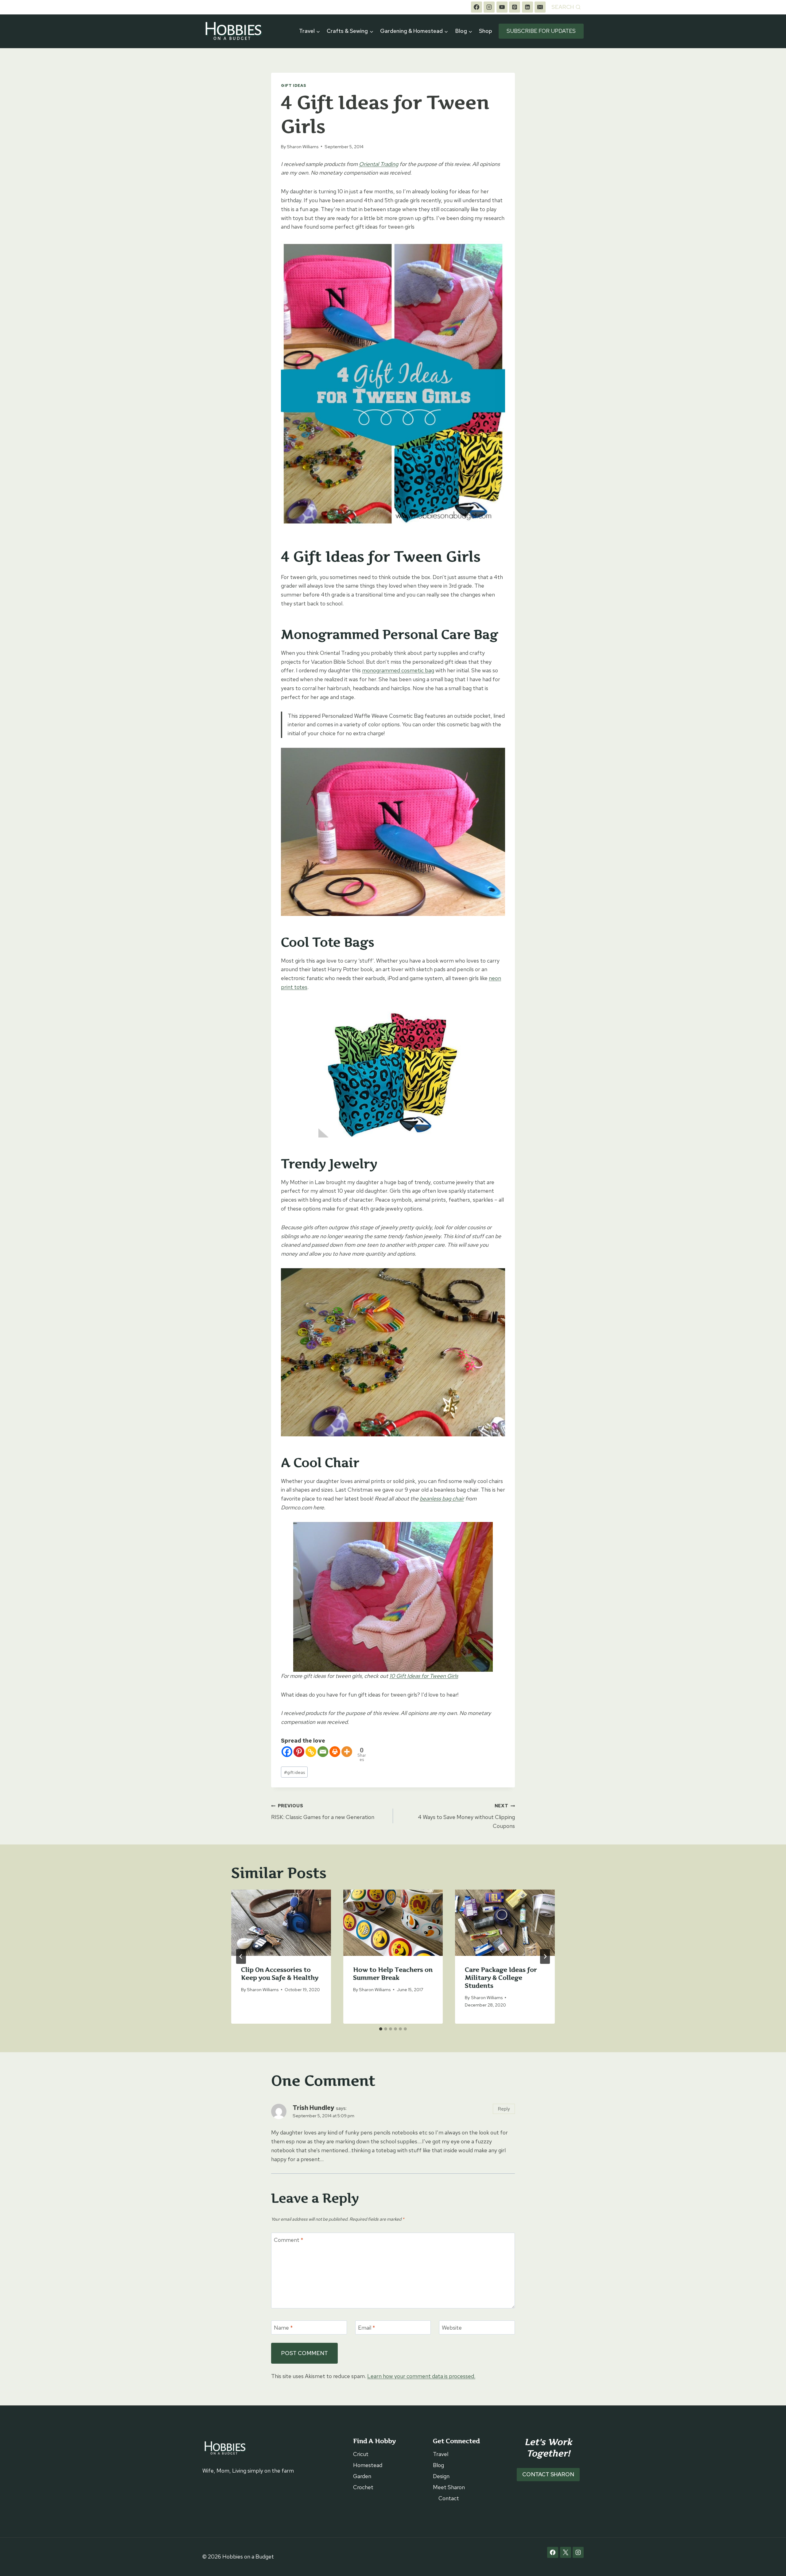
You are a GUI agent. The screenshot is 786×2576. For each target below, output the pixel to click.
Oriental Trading (379, 164)
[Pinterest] (515, 7)
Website (452, 2328)
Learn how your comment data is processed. (421, 2376)
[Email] (540, 7)
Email (367, 2328)
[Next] (545, 1956)
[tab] (381, 2029)
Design (441, 2476)
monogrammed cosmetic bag (398, 670)
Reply (504, 2109)
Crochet (363, 2487)
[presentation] (281, 1923)
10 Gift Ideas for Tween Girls (424, 1676)
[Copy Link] (311, 1752)
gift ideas (294, 1772)
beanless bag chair (442, 1498)
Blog (438, 2465)
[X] (566, 2552)
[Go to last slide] (241, 1956)
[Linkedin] (527, 7)
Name (283, 2328)
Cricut (361, 2454)
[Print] (335, 1752)
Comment (289, 2240)
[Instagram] (489, 7)
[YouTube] (502, 7)
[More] (347, 1752)
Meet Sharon (449, 2487)
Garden (362, 2476)
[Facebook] (477, 7)
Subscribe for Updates (541, 31)
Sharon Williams (303, 147)
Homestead (368, 2465)
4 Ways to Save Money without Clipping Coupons (466, 1816)
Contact (449, 2498)
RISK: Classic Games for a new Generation (323, 1812)
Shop (486, 31)
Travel (441, 2454)
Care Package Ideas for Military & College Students (501, 1978)
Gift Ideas (294, 85)
